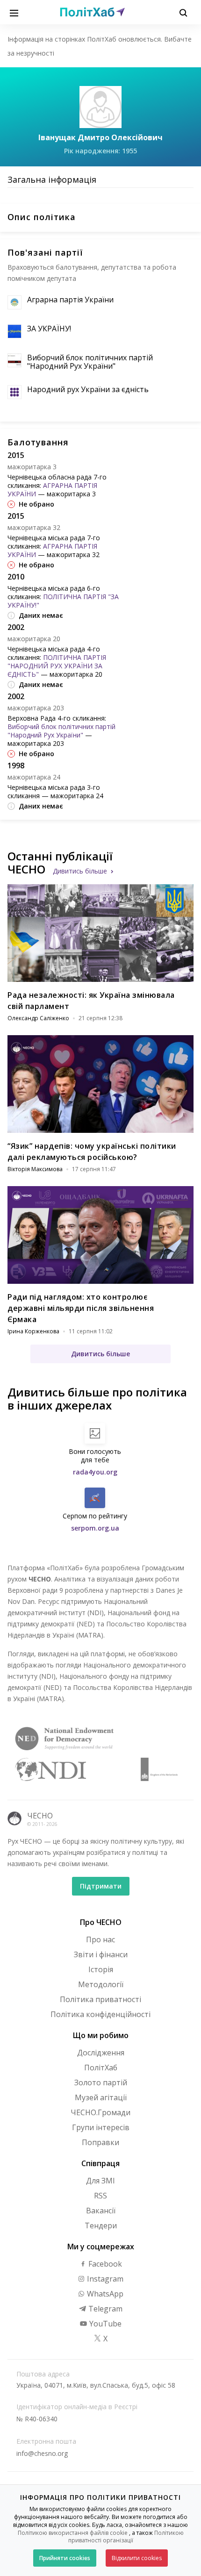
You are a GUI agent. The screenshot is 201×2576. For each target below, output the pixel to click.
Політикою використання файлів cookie (73, 2533)
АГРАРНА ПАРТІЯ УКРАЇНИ (52, 490)
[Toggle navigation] (14, 12)
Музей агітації (101, 2097)
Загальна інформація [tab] (52, 179)
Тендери (101, 2225)
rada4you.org (95, 1472)
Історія (101, 1969)
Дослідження (101, 2053)
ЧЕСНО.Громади (100, 2112)
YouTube (104, 2324)
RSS (100, 2196)
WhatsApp (104, 2294)
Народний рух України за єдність (88, 389)
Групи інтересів (101, 2127)
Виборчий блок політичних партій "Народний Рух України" (90, 362)
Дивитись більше (80, 871)
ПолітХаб (101, 2068)
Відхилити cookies (137, 2558)
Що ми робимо (101, 2035)
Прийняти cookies (65, 2558)
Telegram (104, 2309)
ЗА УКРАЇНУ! (49, 329)
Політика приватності (100, 1999)
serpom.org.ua (95, 1528)
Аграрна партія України (70, 300)
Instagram (104, 2279)
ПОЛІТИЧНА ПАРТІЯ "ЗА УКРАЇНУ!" (63, 601)
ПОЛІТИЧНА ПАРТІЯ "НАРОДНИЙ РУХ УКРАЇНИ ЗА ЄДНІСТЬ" (57, 666)
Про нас (100, 1939)
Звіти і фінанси (101, 1954)
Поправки (100, 2142)
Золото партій (101, 2082)
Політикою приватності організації (126, 2537)
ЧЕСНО (40, 1816)
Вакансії (101, 2211)
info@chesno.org (42, 2453)
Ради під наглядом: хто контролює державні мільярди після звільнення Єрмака (81, 1308)
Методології (101, 1984)
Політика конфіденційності (100, 2014)
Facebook (104, 2264)
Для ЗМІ (100, 2181)
